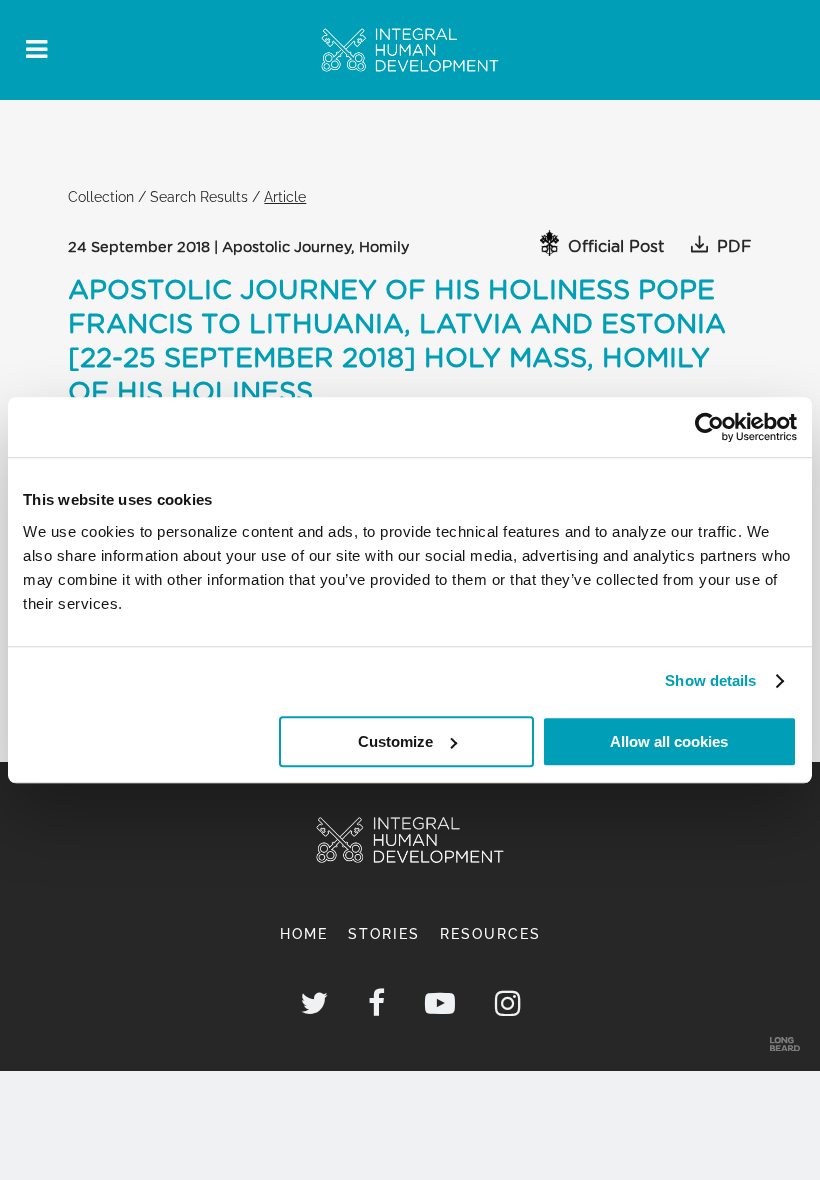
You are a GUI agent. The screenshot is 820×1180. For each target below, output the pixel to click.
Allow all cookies (669, 741)
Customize (395, 741)
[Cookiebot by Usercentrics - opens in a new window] (709, 427)
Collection (101, 196)
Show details (710, 680)
